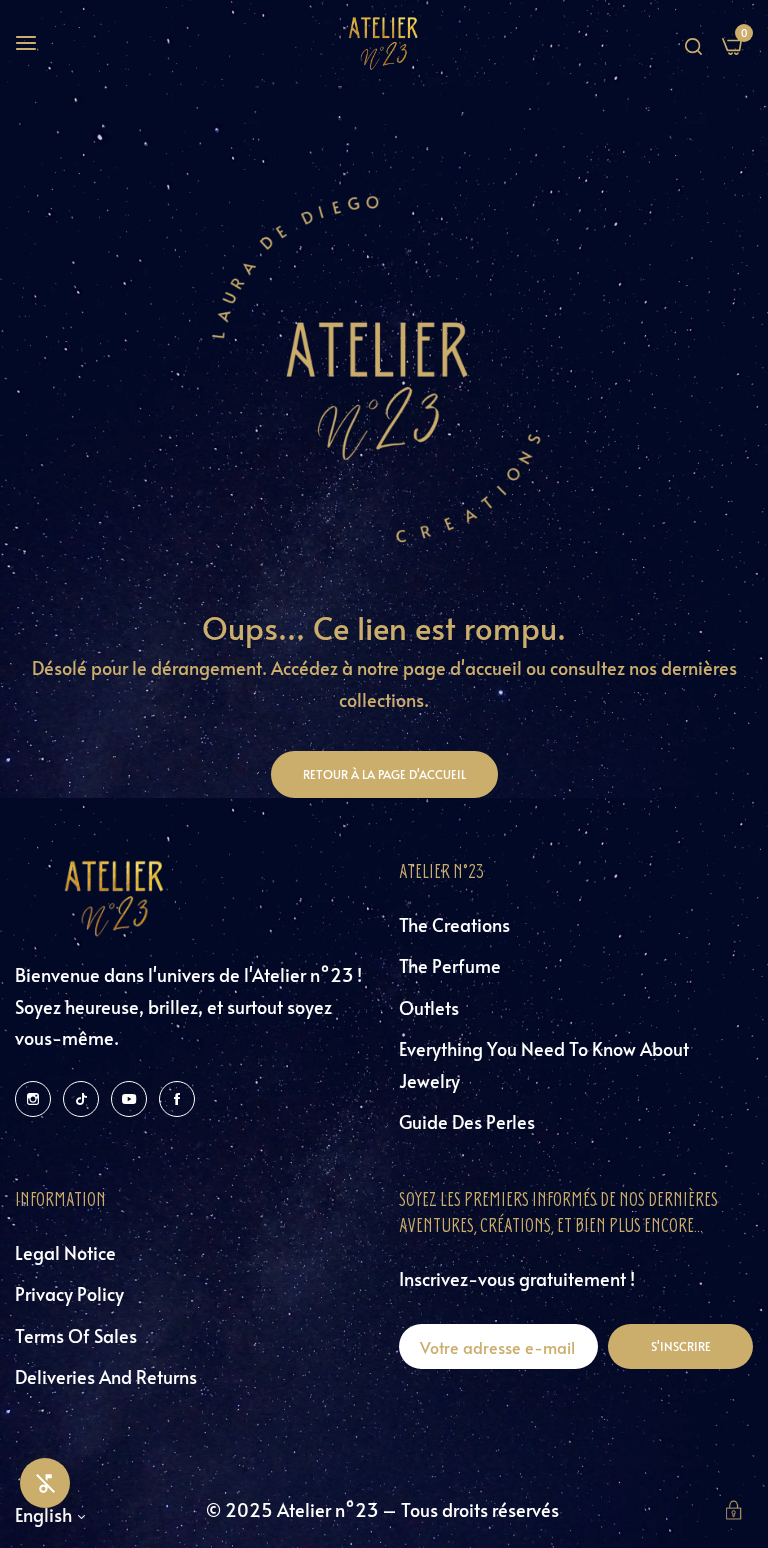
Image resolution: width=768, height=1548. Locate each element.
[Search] (693, 43)
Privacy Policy (69, 1293)
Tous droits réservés (482, 1509)
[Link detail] (33, 1097)
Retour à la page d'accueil (384, 774)
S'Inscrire (681, 1346)
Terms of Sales (76, 1335)
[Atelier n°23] (384, 43)
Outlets (429, 1007)
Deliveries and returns (106, 1376)
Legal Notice (65, 1252)
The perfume (450, 965)
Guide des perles (467, 1121)
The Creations (454, 924)
